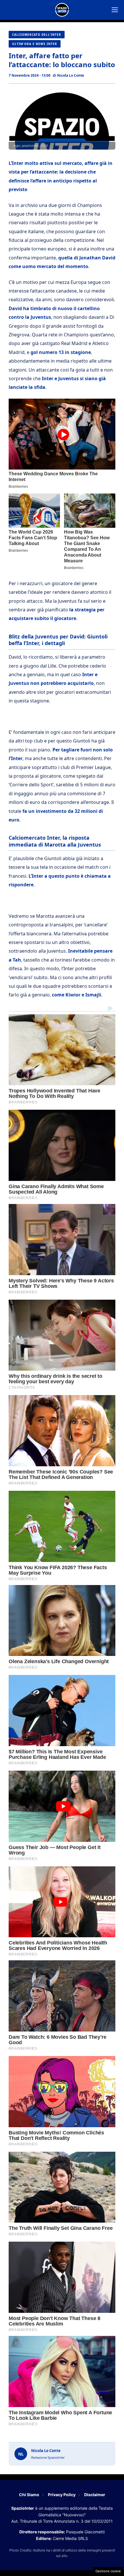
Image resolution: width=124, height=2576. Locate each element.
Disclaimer (95, 2495)
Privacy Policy (62, 2495)
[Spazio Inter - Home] (62, 10)
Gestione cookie (108, 2571)
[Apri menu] (115, 10)
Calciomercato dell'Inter (37, 35)
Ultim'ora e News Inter (35, 44)
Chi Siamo (29, 2495)
